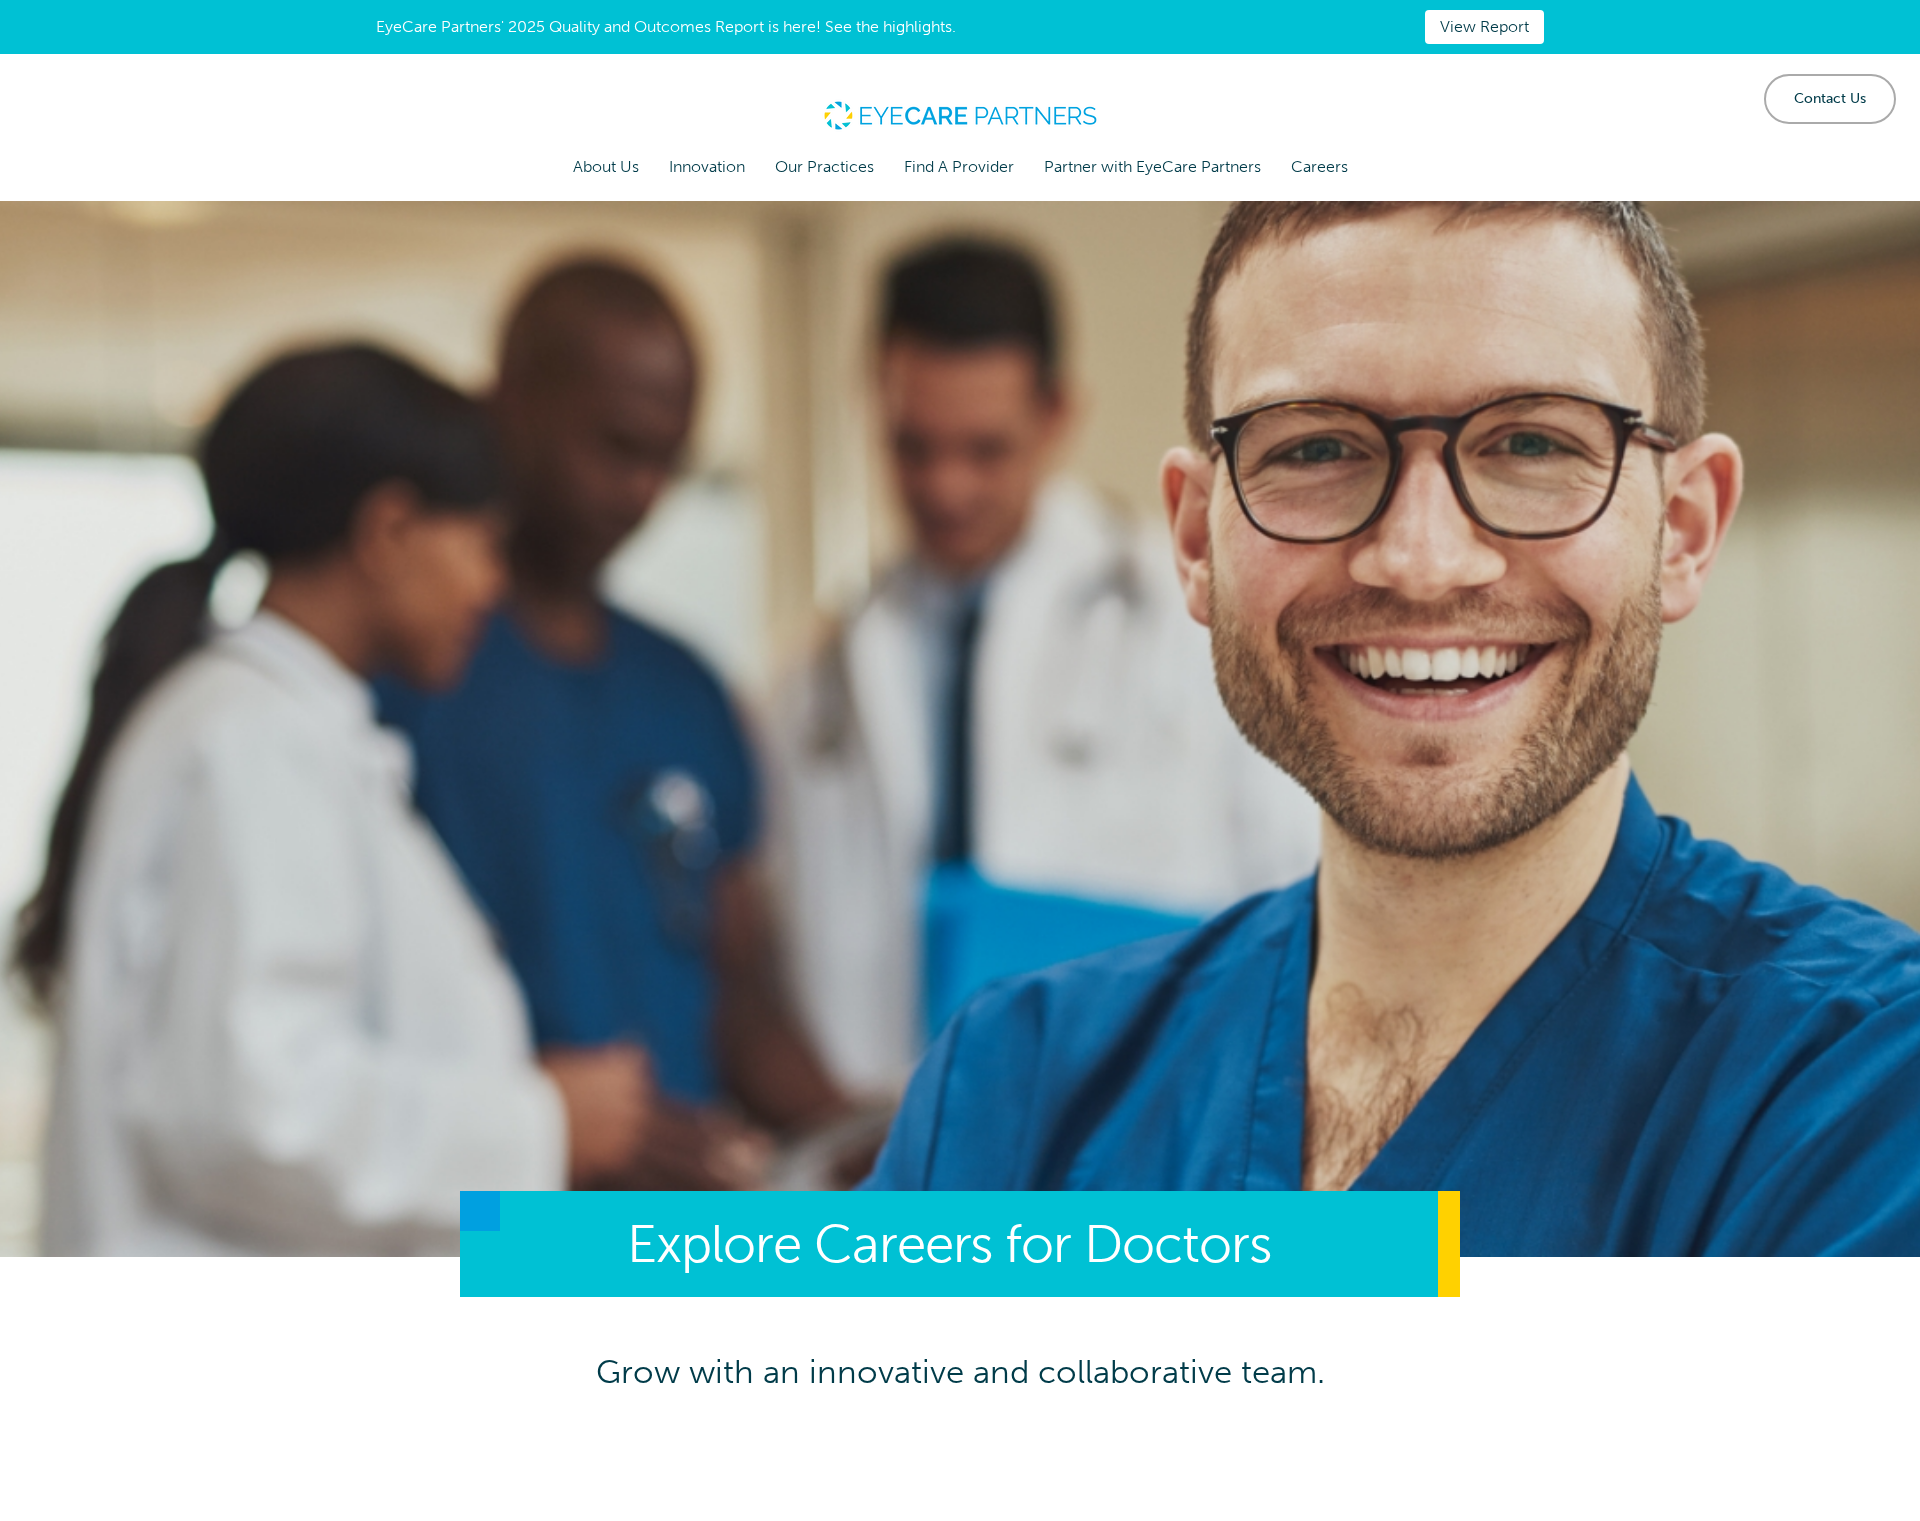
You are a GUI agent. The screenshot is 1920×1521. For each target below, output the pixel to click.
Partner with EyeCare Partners (1152, 166)
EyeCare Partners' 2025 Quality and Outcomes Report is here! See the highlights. (666, 26)
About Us (606, 166)
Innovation (707, 166)
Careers (1319, 166)
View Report (1484, 26)
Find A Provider (959, 166)
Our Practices (824, 166)
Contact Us (1830, 98)
